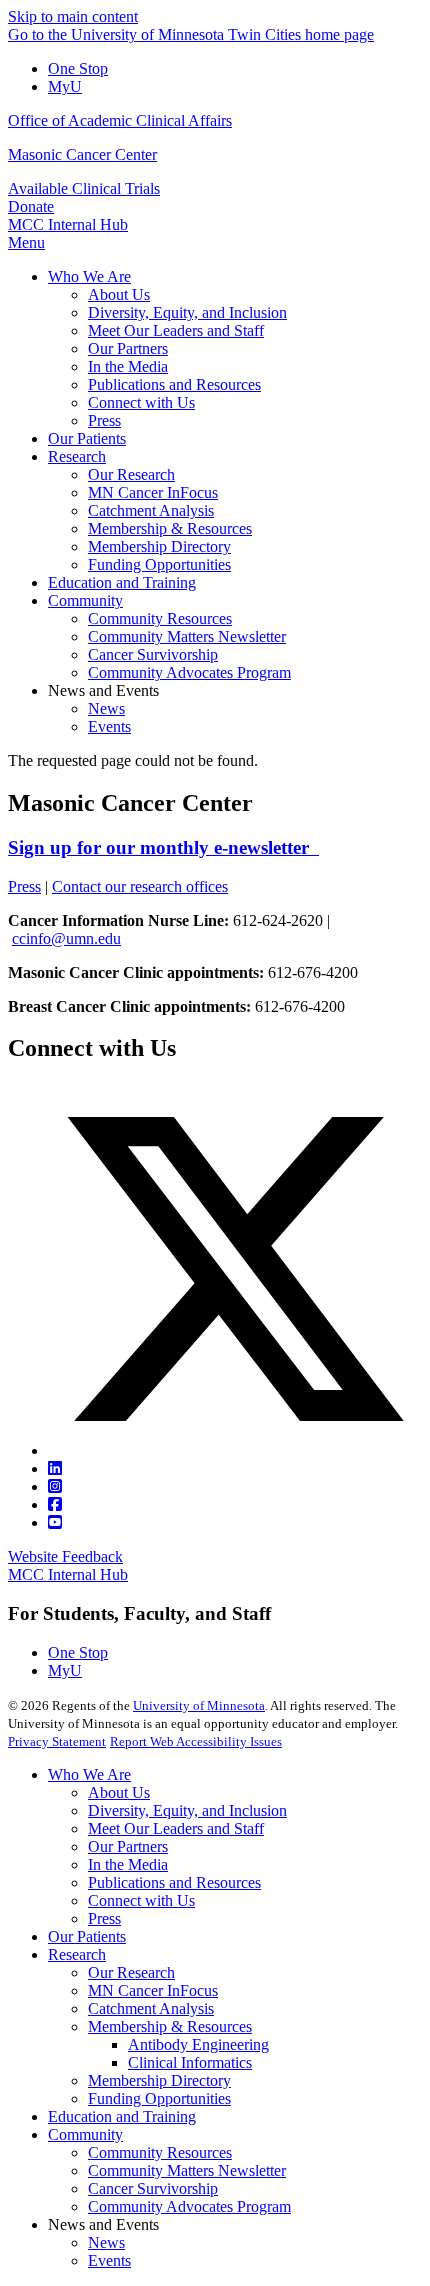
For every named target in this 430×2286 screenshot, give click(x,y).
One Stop (78, 68)
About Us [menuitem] (119, 294)
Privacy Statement (57, 1741)
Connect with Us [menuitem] (141, 402)
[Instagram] (55, 1486)
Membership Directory (159, 2080)
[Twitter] (235, 1450)
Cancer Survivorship (153, 2188)
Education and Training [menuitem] (122, 582)
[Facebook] (55, 1504)
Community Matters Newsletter (187, 2170)
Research (77, 1954)
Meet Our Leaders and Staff (176, 1828)
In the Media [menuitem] (128, 366)
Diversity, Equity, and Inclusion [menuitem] (187, 312)
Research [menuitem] (77, 456)
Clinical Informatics (190, 2062)
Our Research (131, 1972)
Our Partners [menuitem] (128, 348)
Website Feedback (65, 1556)
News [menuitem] (106, 708)
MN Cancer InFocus (153, 1990)
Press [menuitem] (104, 420)
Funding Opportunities (159, 2098)
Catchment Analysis (151, 2008)
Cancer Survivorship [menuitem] (153, 654)
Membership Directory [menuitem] (159, 546)
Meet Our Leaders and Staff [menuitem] (176, 330)
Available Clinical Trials (84, 188)
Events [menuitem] (109, 726)
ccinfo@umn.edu (66, 938)
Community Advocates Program (189, 2206)
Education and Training (122, 2116)
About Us (119, 1792)
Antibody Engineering (198, 2044)
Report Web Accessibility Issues (196, 1741)
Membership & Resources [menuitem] (170, 528)
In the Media (128, 1864)
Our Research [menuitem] (131, 474)
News (106, 2242)
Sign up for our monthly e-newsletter (163, 847)
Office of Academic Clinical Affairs (120, 120)
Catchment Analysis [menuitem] (151, 510)
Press (24, 886)
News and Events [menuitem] (103, 690)
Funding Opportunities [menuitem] (159, 564)
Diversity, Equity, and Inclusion (187, 1810)
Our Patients (87, 1936)
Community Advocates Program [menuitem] (189, 672)
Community (85, 2134)
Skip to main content (73, 16)
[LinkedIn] (55, 1468)
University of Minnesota (199, 1705)
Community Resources (160, 2152)
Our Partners (128, 1846)
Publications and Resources (174, 1882)
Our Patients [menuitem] (87, 438)
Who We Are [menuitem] (89, 276)
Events (109, 2260)
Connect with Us (141, 1900)
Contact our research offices (140, 886)
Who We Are (89, 1774)
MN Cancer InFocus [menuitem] (153, 492)
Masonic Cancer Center (82, 154)
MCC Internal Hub (68, 224)
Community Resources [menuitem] (160, 618)
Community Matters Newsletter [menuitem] (187, 636)
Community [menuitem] (85, 600)
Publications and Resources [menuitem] (174, 384)
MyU (65, 86)
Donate (31, 206)
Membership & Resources (170, 2026)
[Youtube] (55, 1522)
